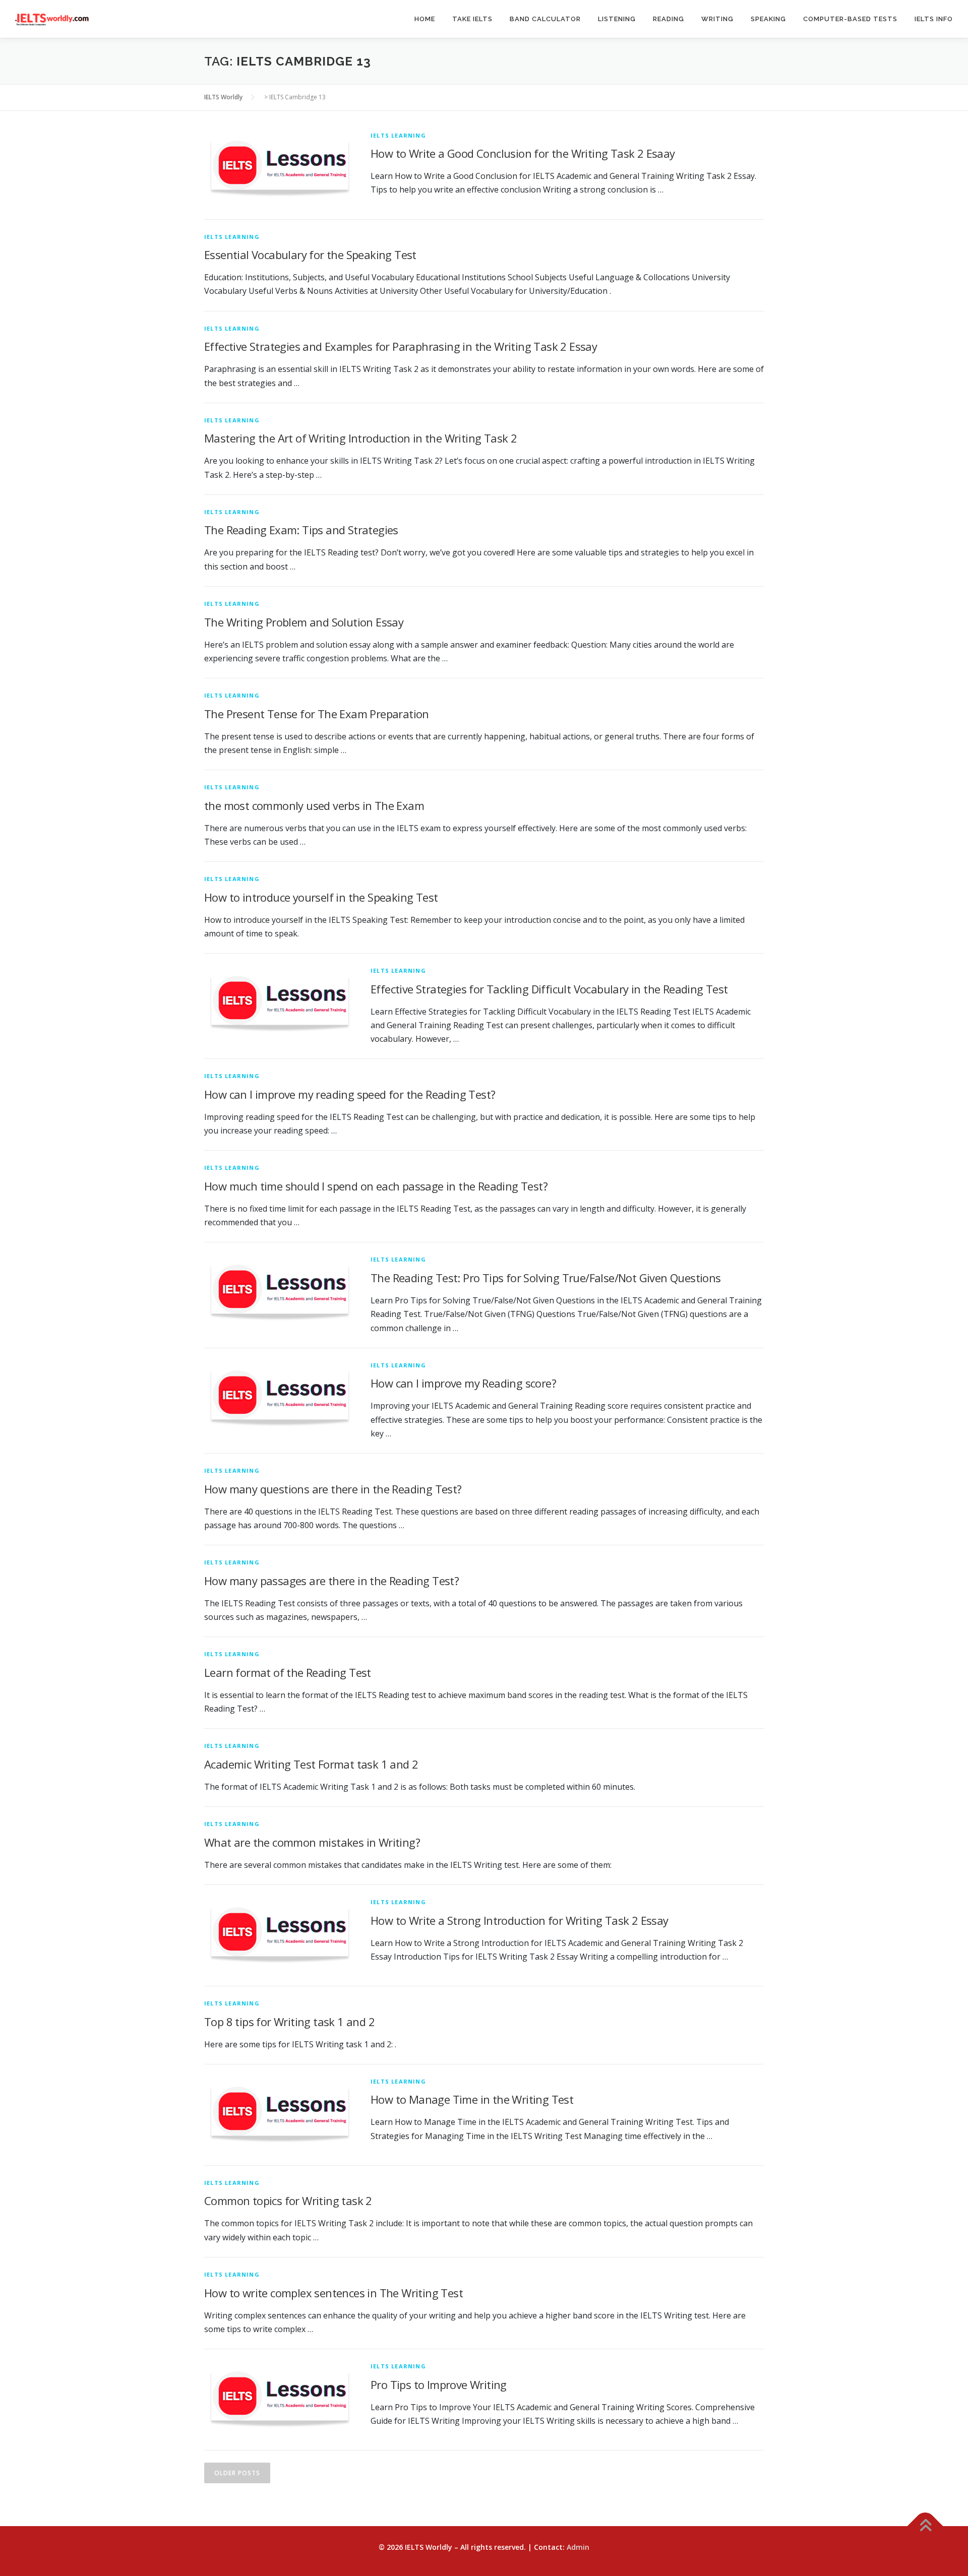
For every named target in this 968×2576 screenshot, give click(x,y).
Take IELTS (472, 19)
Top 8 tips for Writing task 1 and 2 (289, 2022)
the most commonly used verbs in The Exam (314, 805)
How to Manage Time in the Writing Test (472, 2099)
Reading (669, 19)
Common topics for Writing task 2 (288, 2201)
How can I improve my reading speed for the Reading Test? (350, 1094)
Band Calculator (545, 19)
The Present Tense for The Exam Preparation (317, 714)
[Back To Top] (925, 2526)
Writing (717, 19)
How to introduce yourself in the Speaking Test (321, 897)
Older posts (237, 2473)
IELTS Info (934, 19)
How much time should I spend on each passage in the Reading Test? (376, 1186)
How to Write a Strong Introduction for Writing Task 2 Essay (520, 1920)
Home (425, 19)
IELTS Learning (398, 135)
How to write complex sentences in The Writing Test (334, 2293)
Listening (617, 19)
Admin (578, 2547)
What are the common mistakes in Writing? (312, 1842)
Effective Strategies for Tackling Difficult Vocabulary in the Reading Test (549, 989)
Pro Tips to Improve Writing (439, 2384)
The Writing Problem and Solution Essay (304, 622)
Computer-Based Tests (850, 19)
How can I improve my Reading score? (463, 1383)
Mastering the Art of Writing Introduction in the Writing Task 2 (360, 438)
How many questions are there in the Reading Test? (333, 1489)
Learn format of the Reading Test (288, 1672)
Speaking (768, 19)
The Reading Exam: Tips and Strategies (301, 530)
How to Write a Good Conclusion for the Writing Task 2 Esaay (523, 153)
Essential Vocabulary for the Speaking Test (310, 255)
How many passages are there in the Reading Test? (331, 1581)
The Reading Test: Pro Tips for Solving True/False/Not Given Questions (546, 1278)
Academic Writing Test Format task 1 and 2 (311, 1764)
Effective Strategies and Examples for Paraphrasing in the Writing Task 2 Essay (401, 346)
